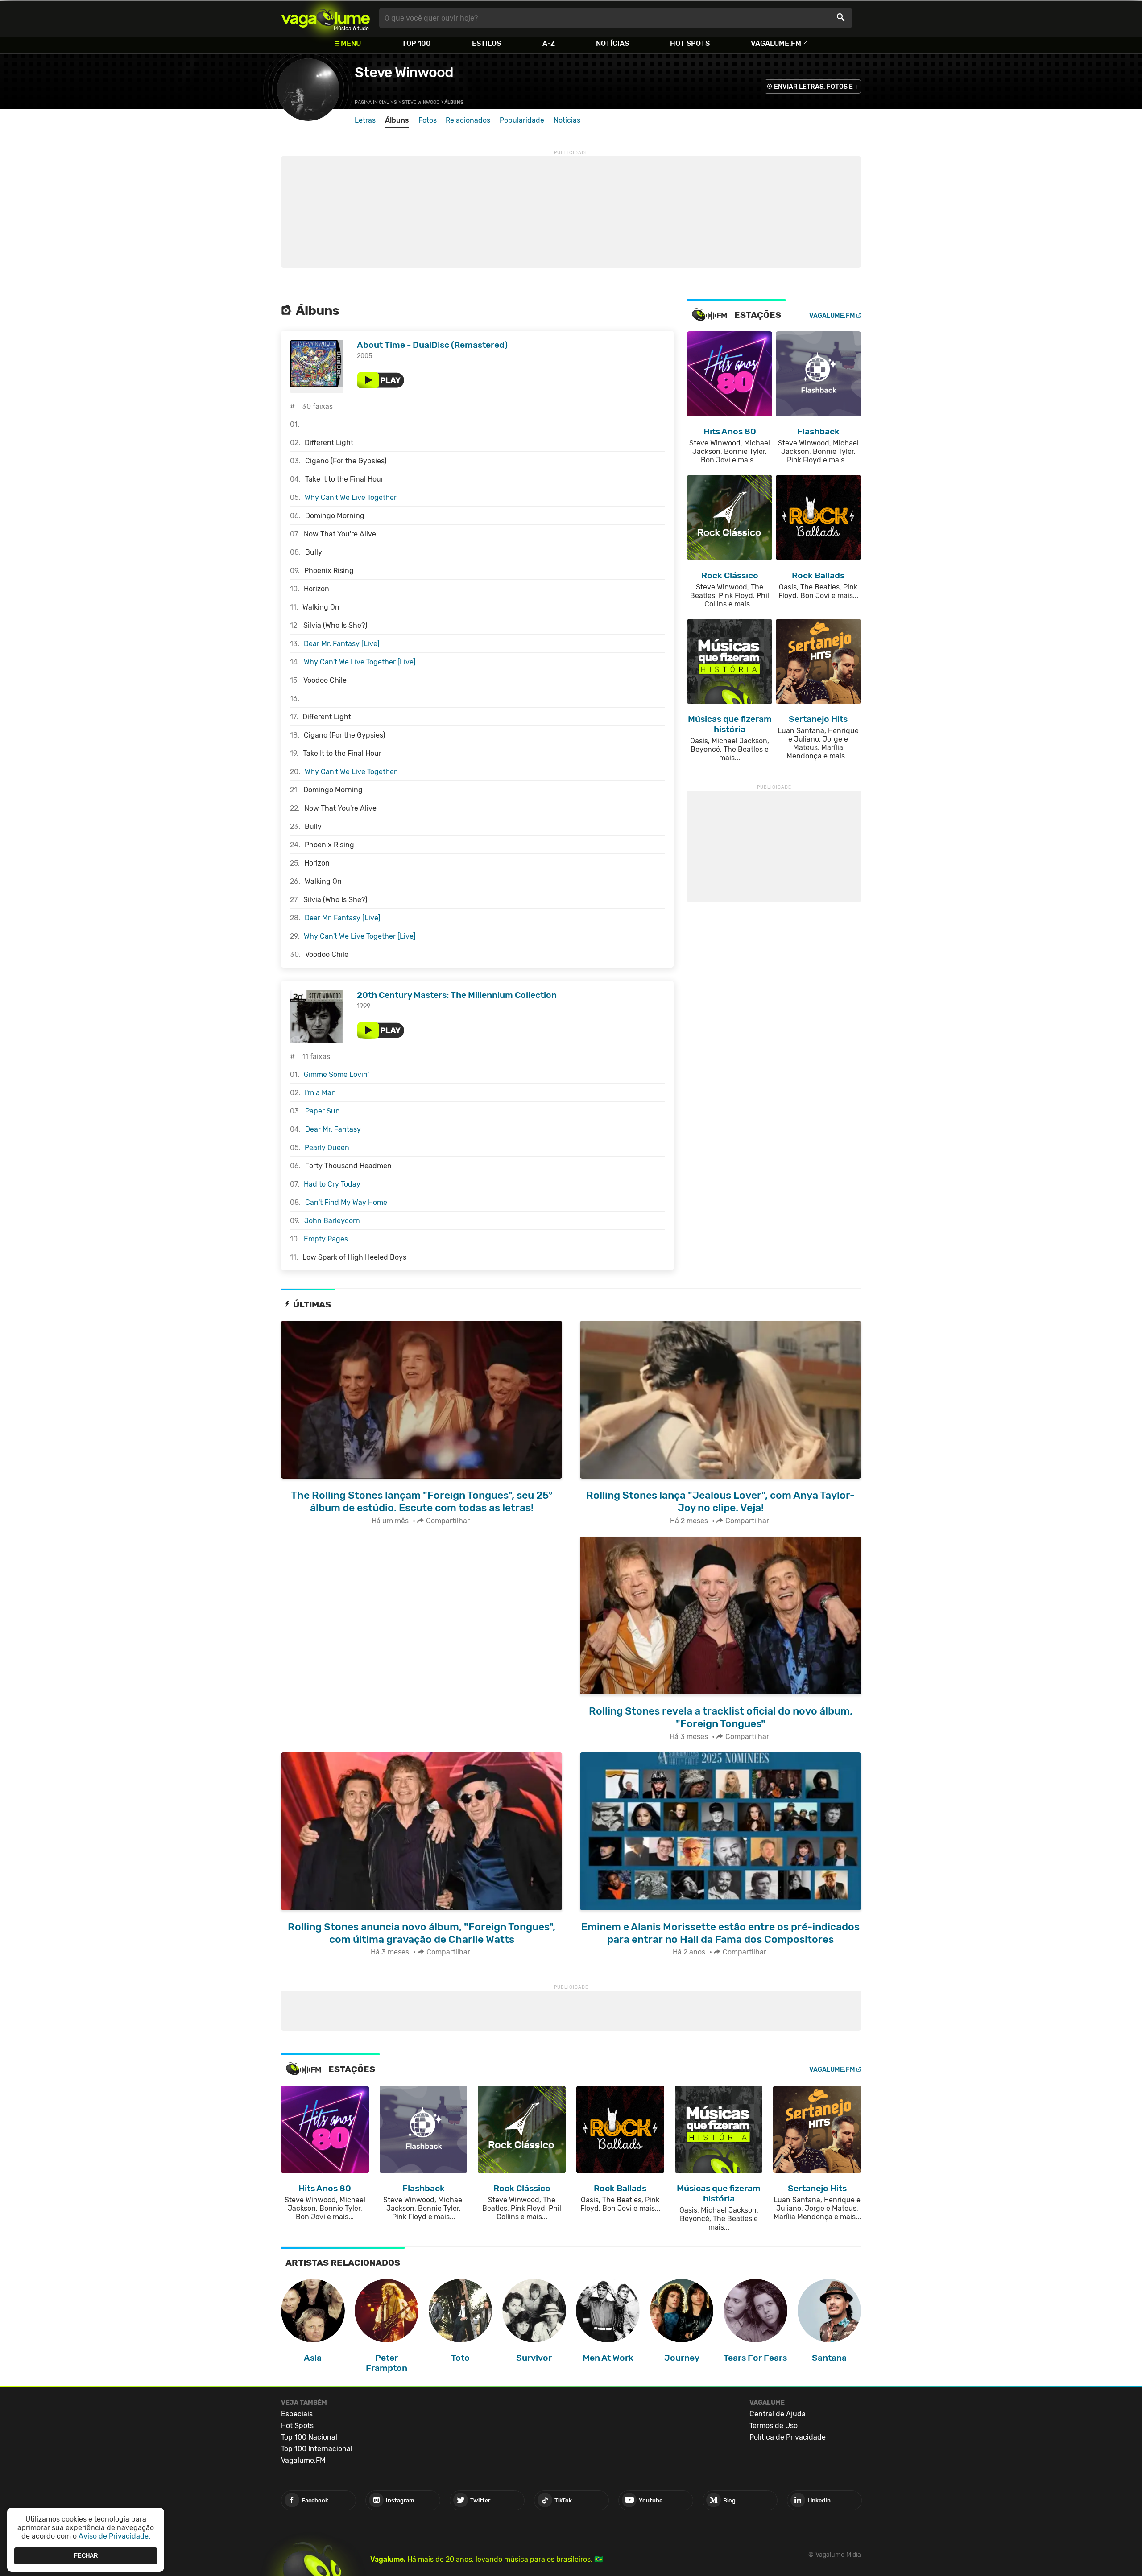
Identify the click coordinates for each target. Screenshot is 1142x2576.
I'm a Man (320, 1093)
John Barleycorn (332, 1221)
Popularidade (522, 120)
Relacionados (468, 120)
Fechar (86, 2556)
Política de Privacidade (788, 2437)
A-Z (549, 43)
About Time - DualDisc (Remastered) (432, 345)
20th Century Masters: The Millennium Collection (457, 995)
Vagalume (326, 18)
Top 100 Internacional (317, 2449)
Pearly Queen (327, 1148)
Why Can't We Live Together (351, 497)
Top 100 (416, 43)
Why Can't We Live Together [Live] (360, 662)
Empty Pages (326, 1239)
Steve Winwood (404, 72)
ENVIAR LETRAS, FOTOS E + (816, 87)
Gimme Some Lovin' (336, 1074)
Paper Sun (323, 1111)
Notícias (612, 43)
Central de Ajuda (778, 2414)
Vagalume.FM (776, 43)
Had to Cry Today (332, 1184)
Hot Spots (690, 43)
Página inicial (372, 102)
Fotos (428, 120)
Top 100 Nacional (309, 2437)
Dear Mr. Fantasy (333, 1129)
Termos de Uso (774, 2426)
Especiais (297, 2414)
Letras (365, 120)
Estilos (486, 43)
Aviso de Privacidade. (114, 2536)
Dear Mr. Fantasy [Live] (341, 644)
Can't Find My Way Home (346, 1202)
